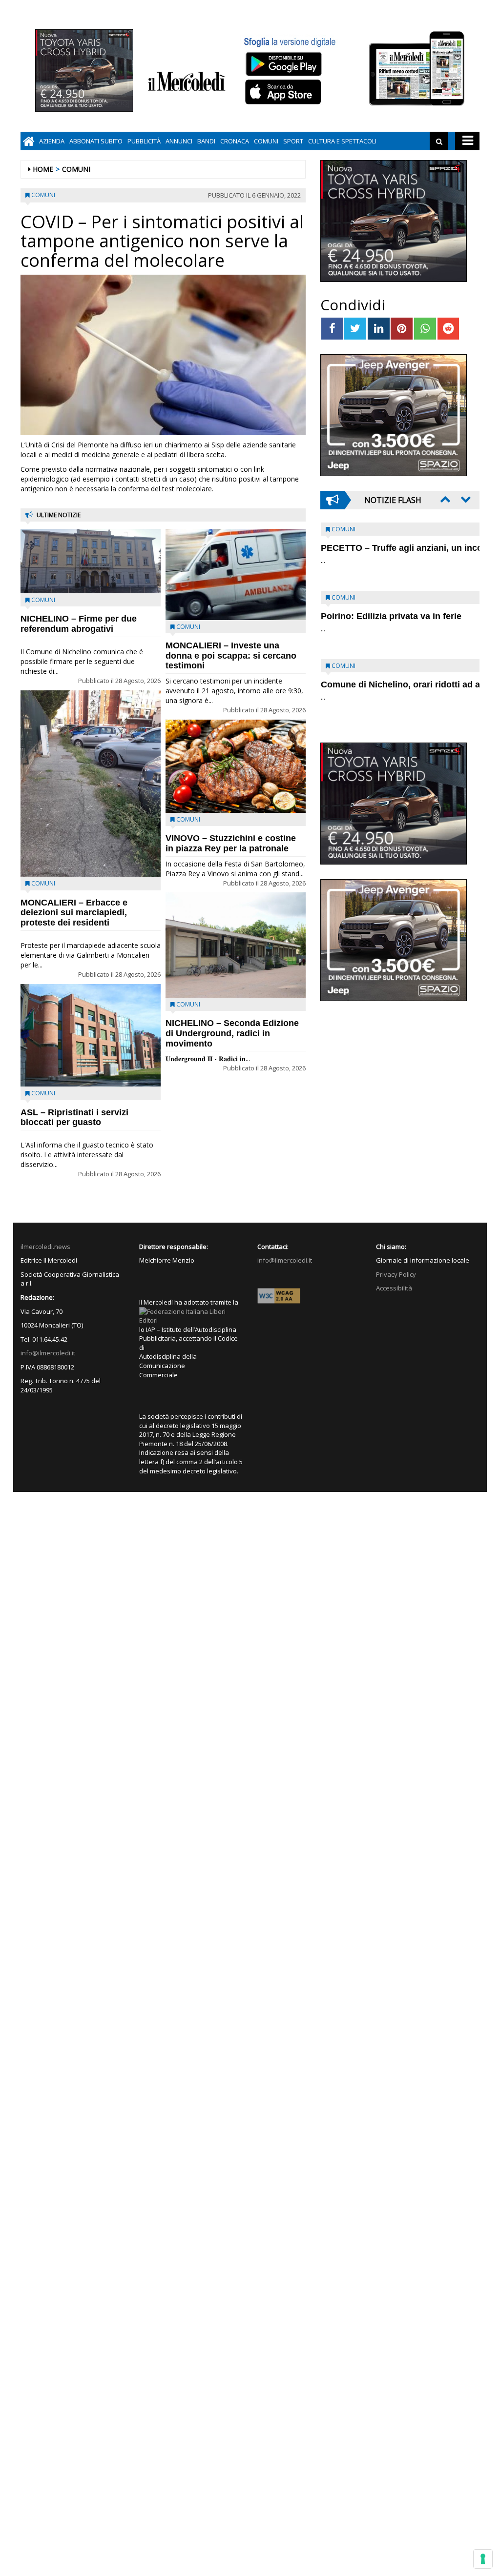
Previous (444, 499)
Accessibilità (394, 1288)
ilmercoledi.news (45, 1247)
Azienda (52, 141)
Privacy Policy (396, 1274)
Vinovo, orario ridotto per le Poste (392, 548)
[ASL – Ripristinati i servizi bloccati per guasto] (91, 1036)
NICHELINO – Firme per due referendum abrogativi (79, 624)
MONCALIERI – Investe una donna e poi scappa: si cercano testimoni (231, 656)
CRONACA (235, 141)
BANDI (206, 141)
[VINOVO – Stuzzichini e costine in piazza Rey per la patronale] (236, 766)
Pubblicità (144, 141)
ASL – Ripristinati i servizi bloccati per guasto (74, 1117)
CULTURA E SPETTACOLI (342, 141)
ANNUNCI (179, 141)
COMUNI (266, 141)
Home (43, 169)
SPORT (293, 141)
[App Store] (284, 92)
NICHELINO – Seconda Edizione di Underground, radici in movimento (232, 1033)
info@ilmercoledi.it (48, 1353)
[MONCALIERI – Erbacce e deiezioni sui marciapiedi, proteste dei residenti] (91, 784)
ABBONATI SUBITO (96, 141)
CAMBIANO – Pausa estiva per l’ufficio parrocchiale (385, 690)
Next (465, 499)
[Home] (29, 141)
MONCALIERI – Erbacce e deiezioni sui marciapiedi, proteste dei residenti (74, 913)
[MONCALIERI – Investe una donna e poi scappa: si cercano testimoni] (236, 574)
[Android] (283, 64)
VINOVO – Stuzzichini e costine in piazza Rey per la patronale (231, 843)
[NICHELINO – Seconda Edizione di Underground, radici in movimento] (236, 945)
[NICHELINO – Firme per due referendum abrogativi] (91, 561)
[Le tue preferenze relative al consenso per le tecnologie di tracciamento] (483, 2559)
